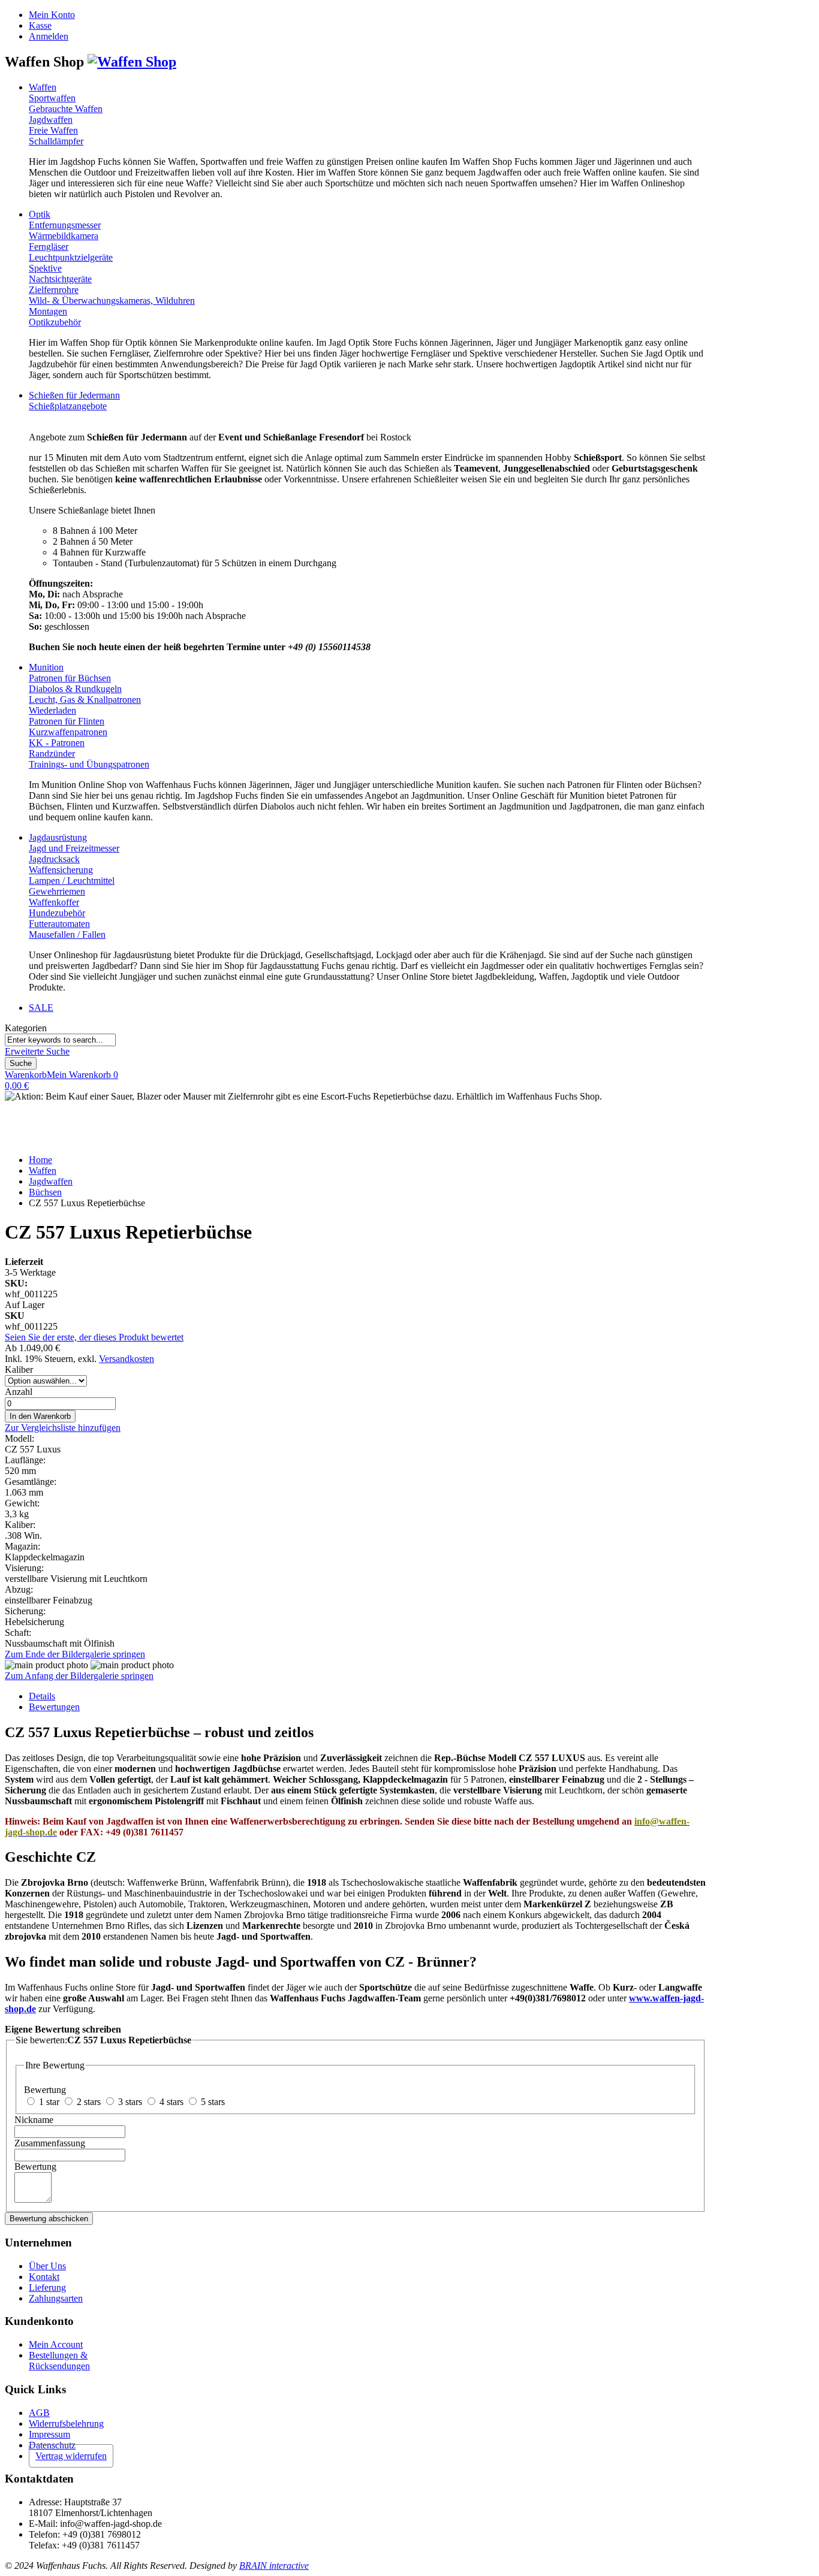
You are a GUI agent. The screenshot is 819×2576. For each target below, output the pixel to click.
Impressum (49, 2434)
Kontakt (44, 2277)
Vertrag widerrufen (71, 2456)
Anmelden (49, 36)
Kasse (40, 25)
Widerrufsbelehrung (66, 2424)
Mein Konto (52, 15)
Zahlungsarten (56, 2298)
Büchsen (45, 1192)
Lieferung (47, 2287)
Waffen (43, 1171)
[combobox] (60, 1040)
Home (40, 1160)
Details (42, 1696)
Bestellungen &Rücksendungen (59, 2361)
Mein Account (56, 2344)
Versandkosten (127, 1359)
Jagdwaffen (51, 1181)
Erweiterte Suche (37, 1051)
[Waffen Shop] (132, 62)
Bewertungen (54, 1707)
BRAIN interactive (274, 2566)
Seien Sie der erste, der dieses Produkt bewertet (94, 1337)
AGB (39, 2413)
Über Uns (47, 2266)
